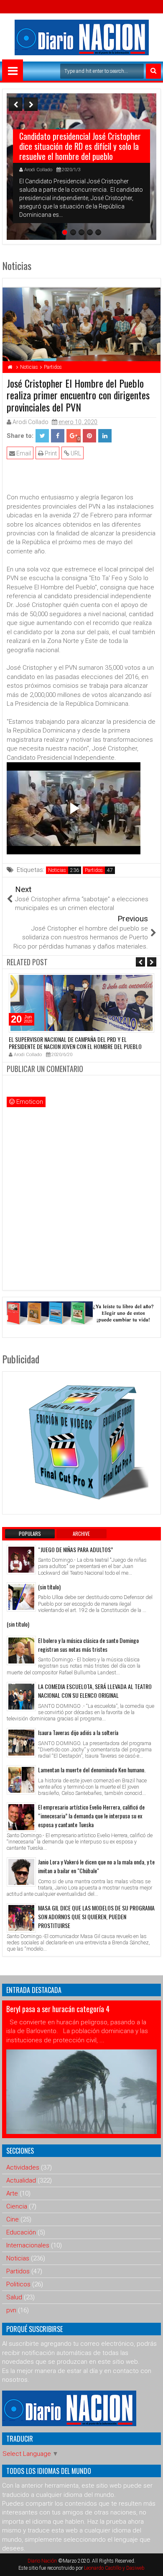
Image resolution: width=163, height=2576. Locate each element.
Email (23, 453)
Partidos (94, 870)
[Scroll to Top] (150, 2563)
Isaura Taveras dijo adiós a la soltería (78, 1732)
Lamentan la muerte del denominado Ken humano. (92, 1770)
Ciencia (17, 2206)
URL (75, 453)
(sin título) (49, 1587)
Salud (14, 2297)
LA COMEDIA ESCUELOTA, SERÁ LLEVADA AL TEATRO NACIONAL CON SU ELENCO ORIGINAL (95, 1691)
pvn (11, 2310)
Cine (13, 2219)
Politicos (18, 2284)
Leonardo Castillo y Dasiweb (114, 2568)
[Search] (153, 71)
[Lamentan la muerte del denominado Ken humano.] (21, 1780)
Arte (12, 2193)
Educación (21, 2232)
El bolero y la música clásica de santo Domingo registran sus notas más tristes (88, 1645)
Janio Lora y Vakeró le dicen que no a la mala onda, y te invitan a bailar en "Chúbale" (96, 1866)
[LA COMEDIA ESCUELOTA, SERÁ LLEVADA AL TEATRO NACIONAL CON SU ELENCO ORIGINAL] (21, 1697)
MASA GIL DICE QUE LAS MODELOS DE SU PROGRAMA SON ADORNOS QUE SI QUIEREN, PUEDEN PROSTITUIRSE (96, 1917)
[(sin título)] (21, 1597)
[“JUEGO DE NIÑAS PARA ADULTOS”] (21, 1560)
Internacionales (28, 2245)
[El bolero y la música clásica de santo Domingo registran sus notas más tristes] (21, 1650)
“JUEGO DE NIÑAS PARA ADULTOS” (75, 1549)
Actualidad (21, 2180)
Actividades (23, 2167)
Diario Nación (43, 2561)
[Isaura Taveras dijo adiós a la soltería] (21, 1743)
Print (50, 453)
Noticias (57, 870)
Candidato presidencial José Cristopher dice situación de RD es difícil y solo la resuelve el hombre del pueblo (80, 146)
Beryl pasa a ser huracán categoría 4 (58, 2009)
